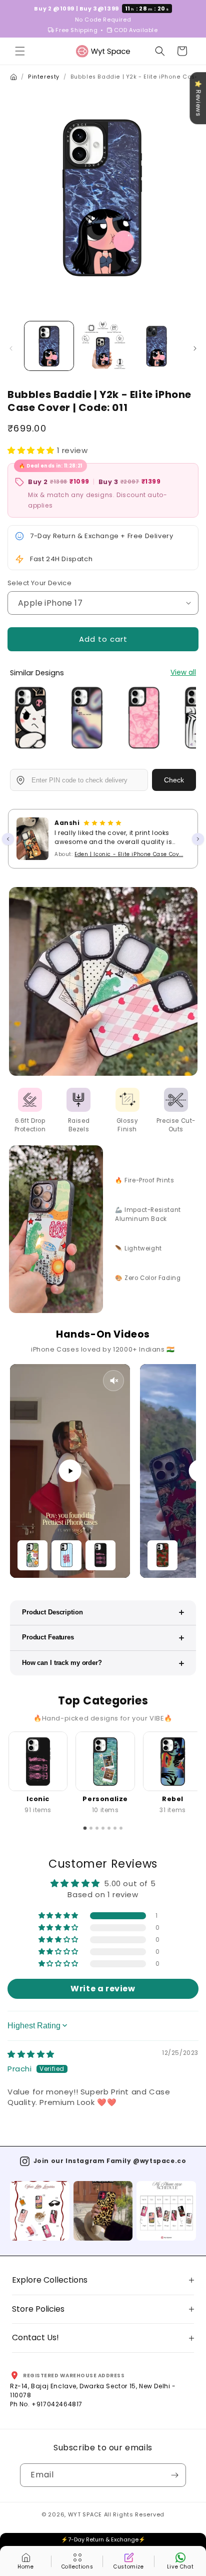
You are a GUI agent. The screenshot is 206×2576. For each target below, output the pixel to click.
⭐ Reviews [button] (198, 98)
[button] (20, 51)
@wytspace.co (159, 2161)
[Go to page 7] (121, 1828)
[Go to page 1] (85, 1828)
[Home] (13, 77)
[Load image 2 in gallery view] (103, 346)
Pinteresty (44, 77)
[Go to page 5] (109, 1828)
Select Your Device (39, 583)
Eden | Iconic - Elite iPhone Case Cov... (129, 854)
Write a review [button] (103, 1989)
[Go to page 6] (115, 1828)
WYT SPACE (85, 2514)
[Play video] (70, 1471)
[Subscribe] (174, 2475)
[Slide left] (11, 348)
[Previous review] (8, 839)
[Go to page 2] (91, 1828)
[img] (31, 2054)
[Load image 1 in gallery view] (49, 346)
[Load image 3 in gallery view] (156, 346)
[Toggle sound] (113, 1381)
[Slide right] (195, 348)
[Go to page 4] (103, 1828)
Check (174, 780)
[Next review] (198, 839)
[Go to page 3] (97, 1828)
